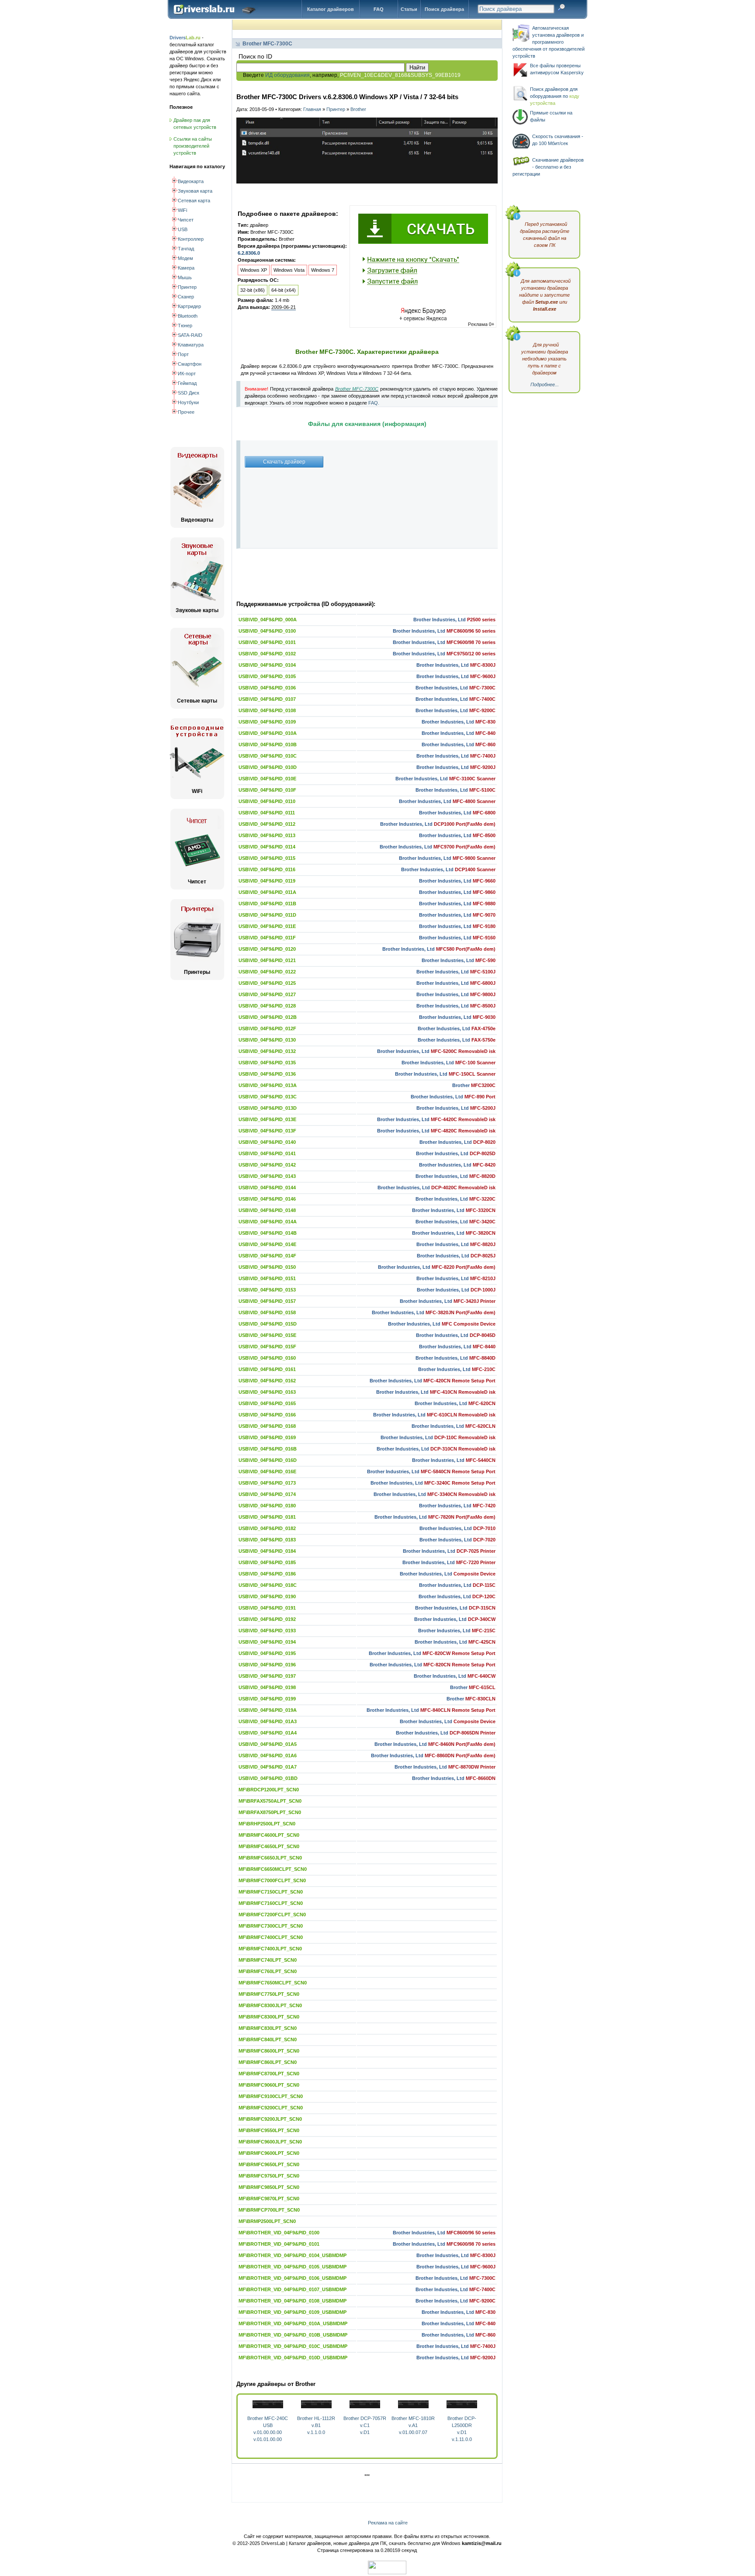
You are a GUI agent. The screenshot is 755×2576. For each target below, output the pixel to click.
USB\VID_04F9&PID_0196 (267, 1665)
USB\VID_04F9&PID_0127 (267, 994)
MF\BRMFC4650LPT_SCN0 (269, 1846)
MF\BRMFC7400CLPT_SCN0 (271, 1937)
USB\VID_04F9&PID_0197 (267, 1676)
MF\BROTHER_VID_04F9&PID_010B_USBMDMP (293, 2335)
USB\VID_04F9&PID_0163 (267, 1392)
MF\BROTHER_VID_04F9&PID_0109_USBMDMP (293, 2312)
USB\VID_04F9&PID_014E (267, 1244)
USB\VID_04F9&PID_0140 (267, 1142)
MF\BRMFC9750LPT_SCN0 (269, 2176)
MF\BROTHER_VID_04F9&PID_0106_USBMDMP (293, 2278)
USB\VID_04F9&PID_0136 (267, 1074)
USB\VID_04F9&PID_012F (267, 1028)
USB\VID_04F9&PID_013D (268, 1108)
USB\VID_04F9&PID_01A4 (268, 1733)
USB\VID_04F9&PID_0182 (267, 1528)
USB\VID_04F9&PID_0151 (267, 1278)
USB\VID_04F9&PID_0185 (267, 1562)
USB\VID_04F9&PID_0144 (267, 1188)
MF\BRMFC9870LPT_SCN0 (269, 2199)
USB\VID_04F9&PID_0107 (267, 699)
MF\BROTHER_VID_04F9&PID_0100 (279, 2233)
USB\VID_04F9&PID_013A (268, 1085)
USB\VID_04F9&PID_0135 (267, 1063)
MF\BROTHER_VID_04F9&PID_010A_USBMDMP (293, 2323)
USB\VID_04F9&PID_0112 (267, 824)
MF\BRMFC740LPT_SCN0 (268, 1960)
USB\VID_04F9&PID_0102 (267, 654)
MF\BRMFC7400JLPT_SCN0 (270, 1949)
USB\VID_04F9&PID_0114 (267, 847)
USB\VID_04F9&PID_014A (268, 1222)
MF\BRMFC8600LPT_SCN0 (269, 2051)
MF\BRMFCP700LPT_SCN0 (269, 2210)
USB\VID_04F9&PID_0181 (267, 1517)
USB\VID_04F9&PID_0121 (267, 960)
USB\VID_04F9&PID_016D (268, 1460)
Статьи (409, 9)
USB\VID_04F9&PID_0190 (267, 1596)
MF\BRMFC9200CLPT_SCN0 (271, 2108)
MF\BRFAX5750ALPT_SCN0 (270, 1801)
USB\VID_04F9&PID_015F (267, 1347)
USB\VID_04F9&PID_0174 (267, 1494)
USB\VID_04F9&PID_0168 (267, 1426)
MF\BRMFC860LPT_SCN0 (268, 2062)
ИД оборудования (287, 75)
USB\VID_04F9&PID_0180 (267, 1506)
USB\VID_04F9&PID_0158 (267, 1312)
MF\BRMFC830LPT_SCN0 (268, 2028)
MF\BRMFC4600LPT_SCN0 (269, 1835)
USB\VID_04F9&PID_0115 (267, 858)
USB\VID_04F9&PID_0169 (267, 1437)
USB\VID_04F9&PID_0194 (267, 1642)
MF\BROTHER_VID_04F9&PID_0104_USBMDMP (293, 2255)
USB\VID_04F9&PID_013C (268, 1097)
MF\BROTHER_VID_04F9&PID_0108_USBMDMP (293, 2301)
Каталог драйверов (331, 9)
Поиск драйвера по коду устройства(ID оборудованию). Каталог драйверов (216, 16)
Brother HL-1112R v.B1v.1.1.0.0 (316, 2425)
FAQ (379, 9)
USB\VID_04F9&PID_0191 (267, 1608)
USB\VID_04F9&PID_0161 (267, 1369)
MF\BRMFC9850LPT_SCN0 (269, 2187)
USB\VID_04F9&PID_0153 (267, 1290)
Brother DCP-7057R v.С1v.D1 (365, 2425)
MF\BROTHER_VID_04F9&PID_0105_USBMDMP (293, 2267)
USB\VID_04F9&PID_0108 (267, 710)
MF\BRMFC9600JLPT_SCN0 (270, 2142)
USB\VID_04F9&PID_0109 (267, 722)
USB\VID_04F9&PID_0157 (267, 1301)
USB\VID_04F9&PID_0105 (267, 676)
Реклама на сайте (388, 2523)
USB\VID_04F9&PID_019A (268, 1710)
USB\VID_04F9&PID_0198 (267, 1687)
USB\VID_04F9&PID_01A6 (268, 1755)
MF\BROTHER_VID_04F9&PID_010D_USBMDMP (293, 2358)
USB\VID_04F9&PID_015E (267, 1335)
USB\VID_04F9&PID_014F (267, 1256)
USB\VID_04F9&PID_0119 (267, 881)
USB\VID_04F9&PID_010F (267, 790)
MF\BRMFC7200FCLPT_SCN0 (272, 1915)
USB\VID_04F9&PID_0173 (267, 1483)
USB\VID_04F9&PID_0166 (267, 1415)
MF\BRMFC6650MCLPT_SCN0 (273, 1869)
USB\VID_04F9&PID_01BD (268, 1778)
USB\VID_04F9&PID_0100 (267, 631)
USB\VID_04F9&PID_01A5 (268, 1744)
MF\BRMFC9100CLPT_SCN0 (271, 2096)
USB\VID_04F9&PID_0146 (267, 1199)
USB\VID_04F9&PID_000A (268, 620)
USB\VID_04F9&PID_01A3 (268, 1721)
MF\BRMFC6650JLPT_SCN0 (270, 1858)
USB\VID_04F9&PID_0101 (267, 642)
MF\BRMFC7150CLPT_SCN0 (271, 1892)
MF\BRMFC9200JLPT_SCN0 (270, 2119)
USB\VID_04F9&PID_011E (267, 926)
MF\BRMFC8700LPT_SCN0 (269, 2074)
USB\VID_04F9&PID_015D (268, 1324)
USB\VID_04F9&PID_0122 (267, 972)
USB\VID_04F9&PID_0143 (267, 1176)
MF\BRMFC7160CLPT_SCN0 (271, 1903)
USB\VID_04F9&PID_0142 (267, 1165)
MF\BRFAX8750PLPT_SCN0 (270, 1812)
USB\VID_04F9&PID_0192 (267, 1619)
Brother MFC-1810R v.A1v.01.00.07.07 (413, 2425)
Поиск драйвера (444, 9)
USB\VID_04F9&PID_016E (267, 1472)
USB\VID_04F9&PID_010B (268, 744)
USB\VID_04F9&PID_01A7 (268, 1767)
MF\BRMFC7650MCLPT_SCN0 (273, 1983)
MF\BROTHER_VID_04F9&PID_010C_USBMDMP (293, 2346)
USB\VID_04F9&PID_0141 (267, 1153)
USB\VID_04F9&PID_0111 (267, 813)
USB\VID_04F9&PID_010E (267, 779)
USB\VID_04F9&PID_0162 (267, 1381)
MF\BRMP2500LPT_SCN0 (267, 2221)
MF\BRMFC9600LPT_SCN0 (269, 2153)
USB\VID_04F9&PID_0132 (267, 1051)
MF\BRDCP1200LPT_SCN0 (269, 1790)
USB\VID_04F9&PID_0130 (267, 1040)
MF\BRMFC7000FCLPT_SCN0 (272, 1880)
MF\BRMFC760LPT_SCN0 (268, 1971)
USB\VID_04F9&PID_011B (267, 904)
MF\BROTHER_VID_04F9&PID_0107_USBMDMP (293, 2289)
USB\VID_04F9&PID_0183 (267, 1540)
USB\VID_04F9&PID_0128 (267, 1006)
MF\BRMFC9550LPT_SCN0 (269, 2130)
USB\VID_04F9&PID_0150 (267, 1267)
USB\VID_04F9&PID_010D (268, 767)
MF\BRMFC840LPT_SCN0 (268, 2039)
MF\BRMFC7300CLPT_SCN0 (271, 1926)
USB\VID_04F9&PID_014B (268, 1233)
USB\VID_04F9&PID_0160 (267, 1358)
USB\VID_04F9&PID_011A (267, 892)
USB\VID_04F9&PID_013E (267, 1119)
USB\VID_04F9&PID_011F (267, 938)
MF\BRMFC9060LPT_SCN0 (269, 2085)
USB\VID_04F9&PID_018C (268, 1585)
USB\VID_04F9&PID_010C (268, 756)
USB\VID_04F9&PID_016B (268, 1449)
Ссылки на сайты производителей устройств (193, 146)
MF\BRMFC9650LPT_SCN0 (269, 2164)
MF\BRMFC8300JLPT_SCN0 (270, 2005)
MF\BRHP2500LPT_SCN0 (267, 1824)
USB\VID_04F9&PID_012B (268, 1017)
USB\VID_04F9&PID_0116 (267, 869)
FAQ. (374, 403)
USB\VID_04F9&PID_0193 (267, 1631)
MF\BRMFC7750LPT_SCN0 (269, 1994)
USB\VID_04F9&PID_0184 (267, 1551)
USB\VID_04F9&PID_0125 (267, 983)
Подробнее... (545, 384)
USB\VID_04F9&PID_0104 (267, 665)
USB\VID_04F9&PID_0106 (267, 688)
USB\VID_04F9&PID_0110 (267, 801)
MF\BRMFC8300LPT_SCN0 (269, 2017)
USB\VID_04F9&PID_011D (267, 915)
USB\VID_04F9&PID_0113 (267, 835)
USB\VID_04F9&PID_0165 (267, 1403)
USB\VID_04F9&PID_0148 (267, 1210)
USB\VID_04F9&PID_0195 (267, 1653)
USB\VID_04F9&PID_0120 (267, 949)
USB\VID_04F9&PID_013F (267, 1131)
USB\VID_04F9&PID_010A (268, 733)
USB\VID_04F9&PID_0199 (267, 1699)
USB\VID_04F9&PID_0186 (267, 1574)
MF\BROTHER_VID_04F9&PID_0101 (279, 2244)
